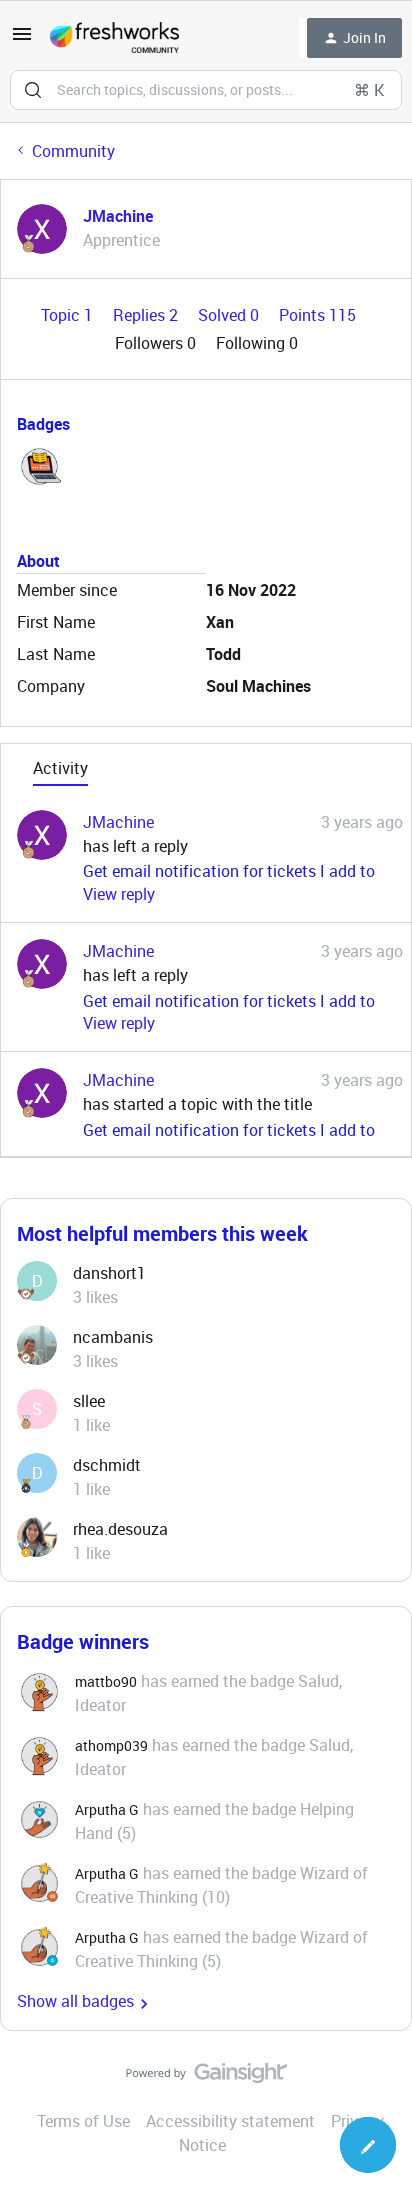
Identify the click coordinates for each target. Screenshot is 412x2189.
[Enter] (33, 90)
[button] (22, 40)
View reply (119, 894)
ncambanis (113, 1337)
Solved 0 (230, 315)
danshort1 (109, 1273)
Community (73, 151)
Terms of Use (83, 2121)
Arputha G (107, 1809)
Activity (60, 768)
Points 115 (317, 315)
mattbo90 (106, 1681)
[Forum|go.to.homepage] (114, 38)
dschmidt (107, 1465)
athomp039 (111, 1745)
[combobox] (206, 90)
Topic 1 (69, 315)
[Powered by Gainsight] (206, 2078)
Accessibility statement (230, 2121)
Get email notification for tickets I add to (229, 871)
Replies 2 (147, 315)
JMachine (118, 216)
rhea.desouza (120, 1529)
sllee (89, 1401)
